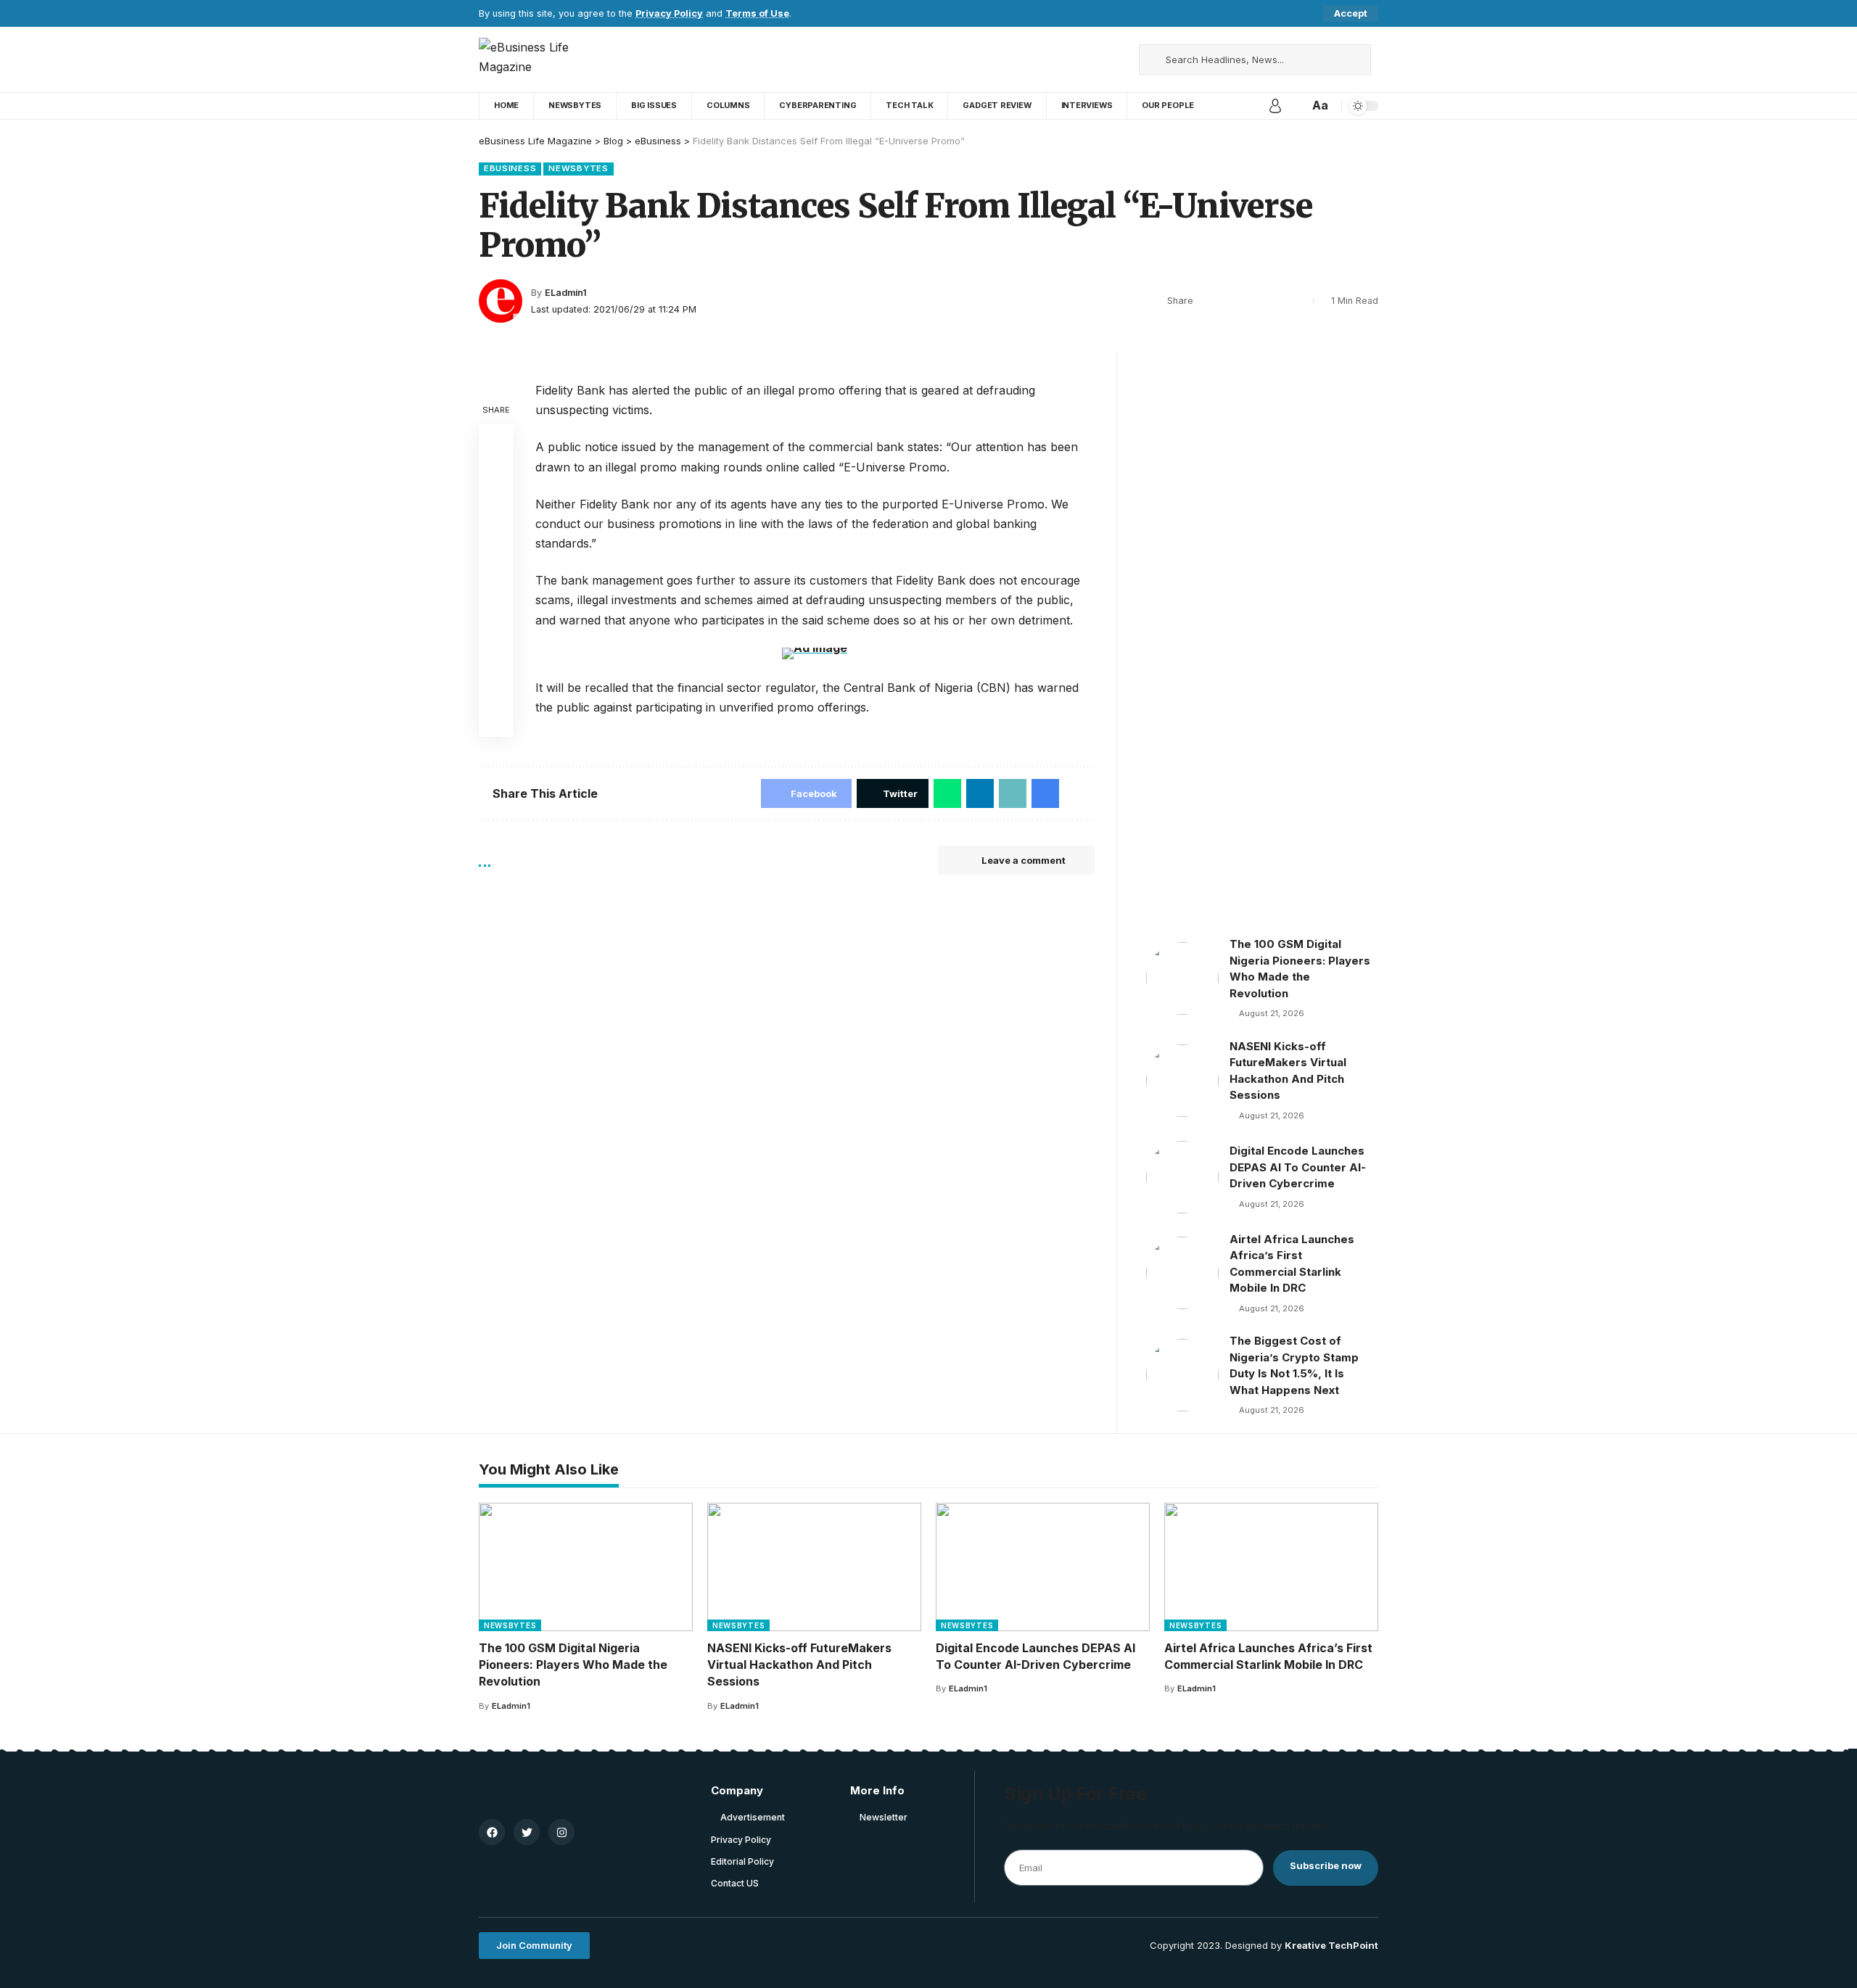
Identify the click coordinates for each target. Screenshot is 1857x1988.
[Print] (1276, 301)
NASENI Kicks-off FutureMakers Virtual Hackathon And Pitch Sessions (799, 1665)
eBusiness (510, 168)
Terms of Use (757, 13)
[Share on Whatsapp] (496, 511)
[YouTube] (1088, 59)
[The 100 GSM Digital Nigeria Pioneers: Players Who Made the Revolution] (1182, 978)
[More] (1298, 301)
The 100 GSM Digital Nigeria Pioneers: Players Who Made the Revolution (573, 1665)
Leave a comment (1024, 860)
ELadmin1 (566, 293)
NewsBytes (578, 168)
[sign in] (1275, 106)
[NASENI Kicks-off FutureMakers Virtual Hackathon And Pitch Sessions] (1182, 1081)
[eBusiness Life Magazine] (542, 59)
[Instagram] (1104, 59)
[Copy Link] (1253, 301)
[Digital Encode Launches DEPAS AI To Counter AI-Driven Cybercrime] (1182, 1177)
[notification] (1296, 106)
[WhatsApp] (1120, 59)
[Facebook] (1056, 59)
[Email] (496, 615)
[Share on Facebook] (1209, 301)
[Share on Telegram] (496, 580)
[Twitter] (1072, 59)
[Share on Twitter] (1231, 301)
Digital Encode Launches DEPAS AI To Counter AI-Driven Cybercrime (1298, 1167)
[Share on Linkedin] (496, 545)
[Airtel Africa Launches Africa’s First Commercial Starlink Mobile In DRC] (1182, 1273)
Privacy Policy (669, 13)
